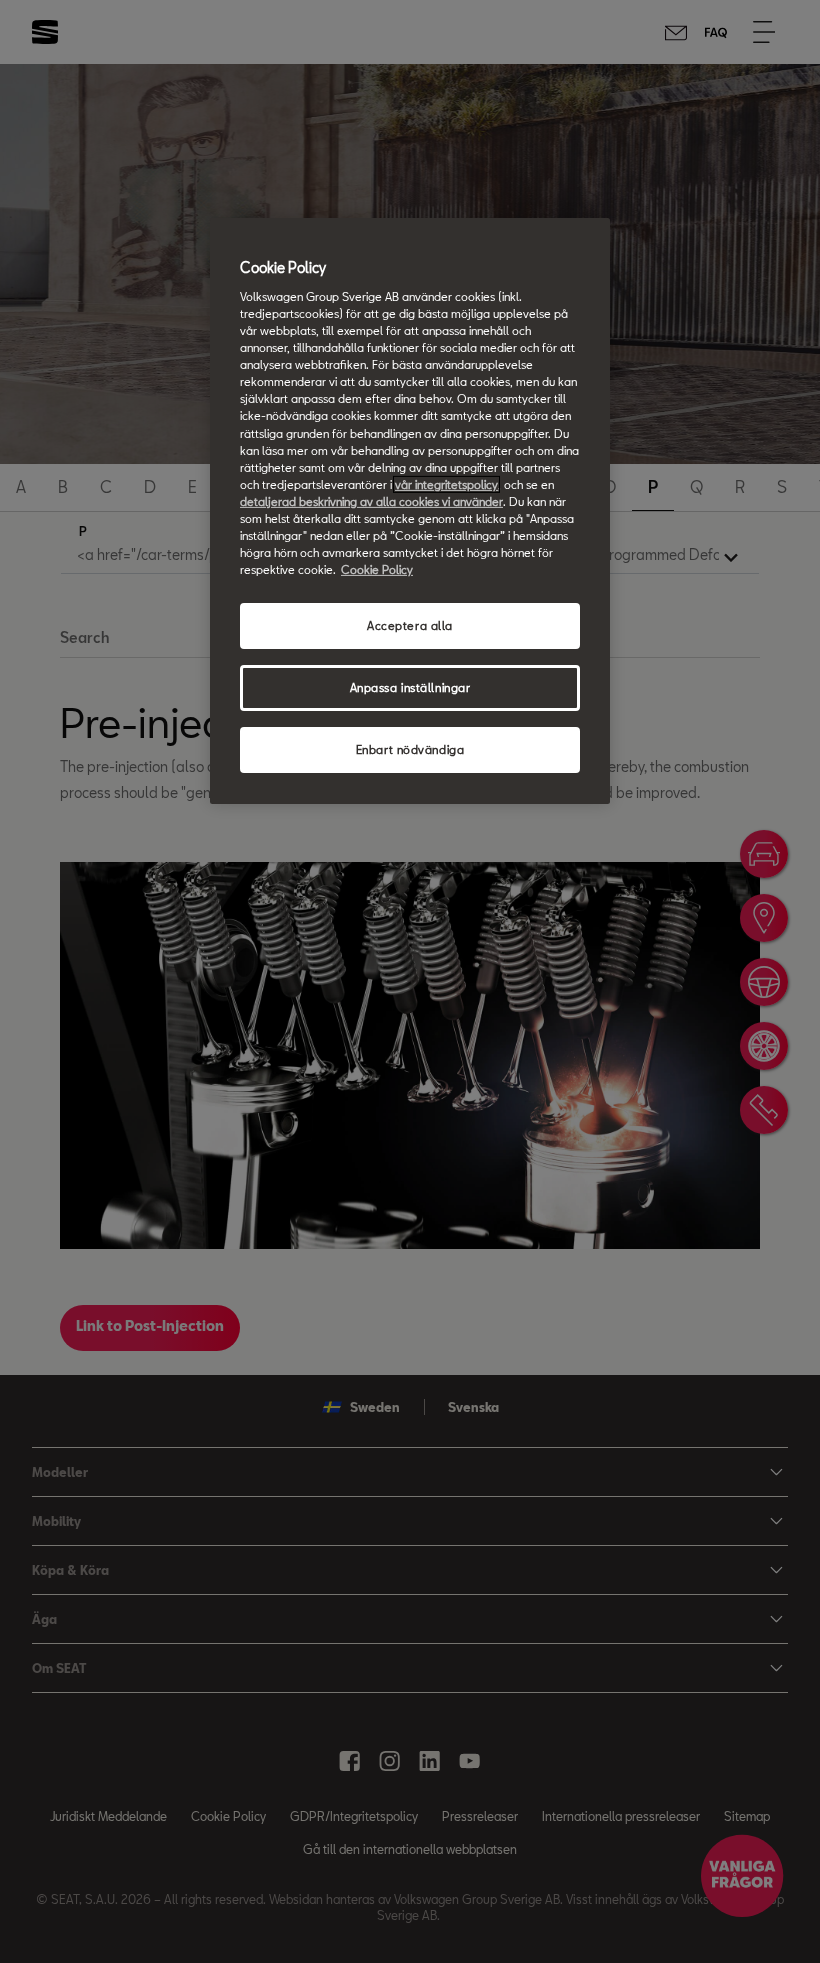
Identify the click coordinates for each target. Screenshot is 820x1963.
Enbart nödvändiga (410, 749)
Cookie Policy (377, 569)
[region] (410, 510)
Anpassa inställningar (410, 687)
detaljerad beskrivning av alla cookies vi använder (371, 501)
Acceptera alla (410, 625)
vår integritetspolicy (446, 484)
